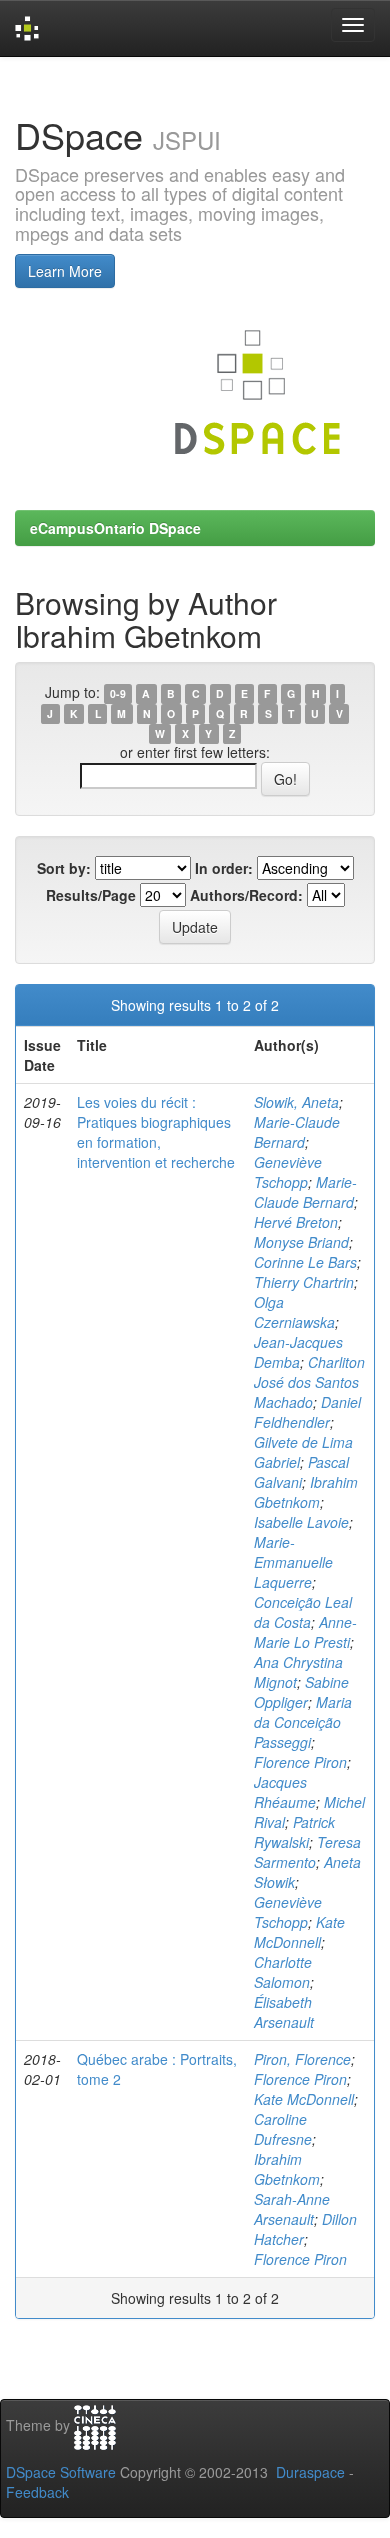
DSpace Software (61, 2472)
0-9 (118, 693)
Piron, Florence (302, 2059)
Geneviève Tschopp (288, 1172)
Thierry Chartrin (304, 1282)
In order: (224, 868)
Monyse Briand (301, 1242)
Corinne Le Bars (305, 1262)
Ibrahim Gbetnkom (306, 1492)
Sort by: (64, 868)
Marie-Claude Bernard (297, 1132)
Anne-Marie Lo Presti (305, 1632)
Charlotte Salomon (283, 1972)
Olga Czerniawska (294, 1312)
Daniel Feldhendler (307, 1412)
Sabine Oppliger (301, 1692)
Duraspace (310, 2472)
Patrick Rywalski (294, 1832)
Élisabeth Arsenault (284, 2012)
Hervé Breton (296, 1222)
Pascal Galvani (301, 1472)
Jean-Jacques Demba (298, 1352)
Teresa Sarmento (307, 1852)
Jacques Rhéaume (285, 1792)
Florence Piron (300, 1762)
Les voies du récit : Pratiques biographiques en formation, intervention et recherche (156, 1132)
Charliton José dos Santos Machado (309, 1382)
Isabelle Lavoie (301, 1522)
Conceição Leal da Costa (303, 1612)
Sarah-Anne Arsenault (292, 2209)
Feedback (37, 2492)
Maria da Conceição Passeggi (303, 1722)
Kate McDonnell (299, 1932)
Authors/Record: (246, 895)
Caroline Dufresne (283, 2129)
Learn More (65, 271)
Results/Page (91, 895)
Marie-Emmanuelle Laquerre (293, 1562)
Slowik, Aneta (296, 1102)
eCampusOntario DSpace (115, 528)
